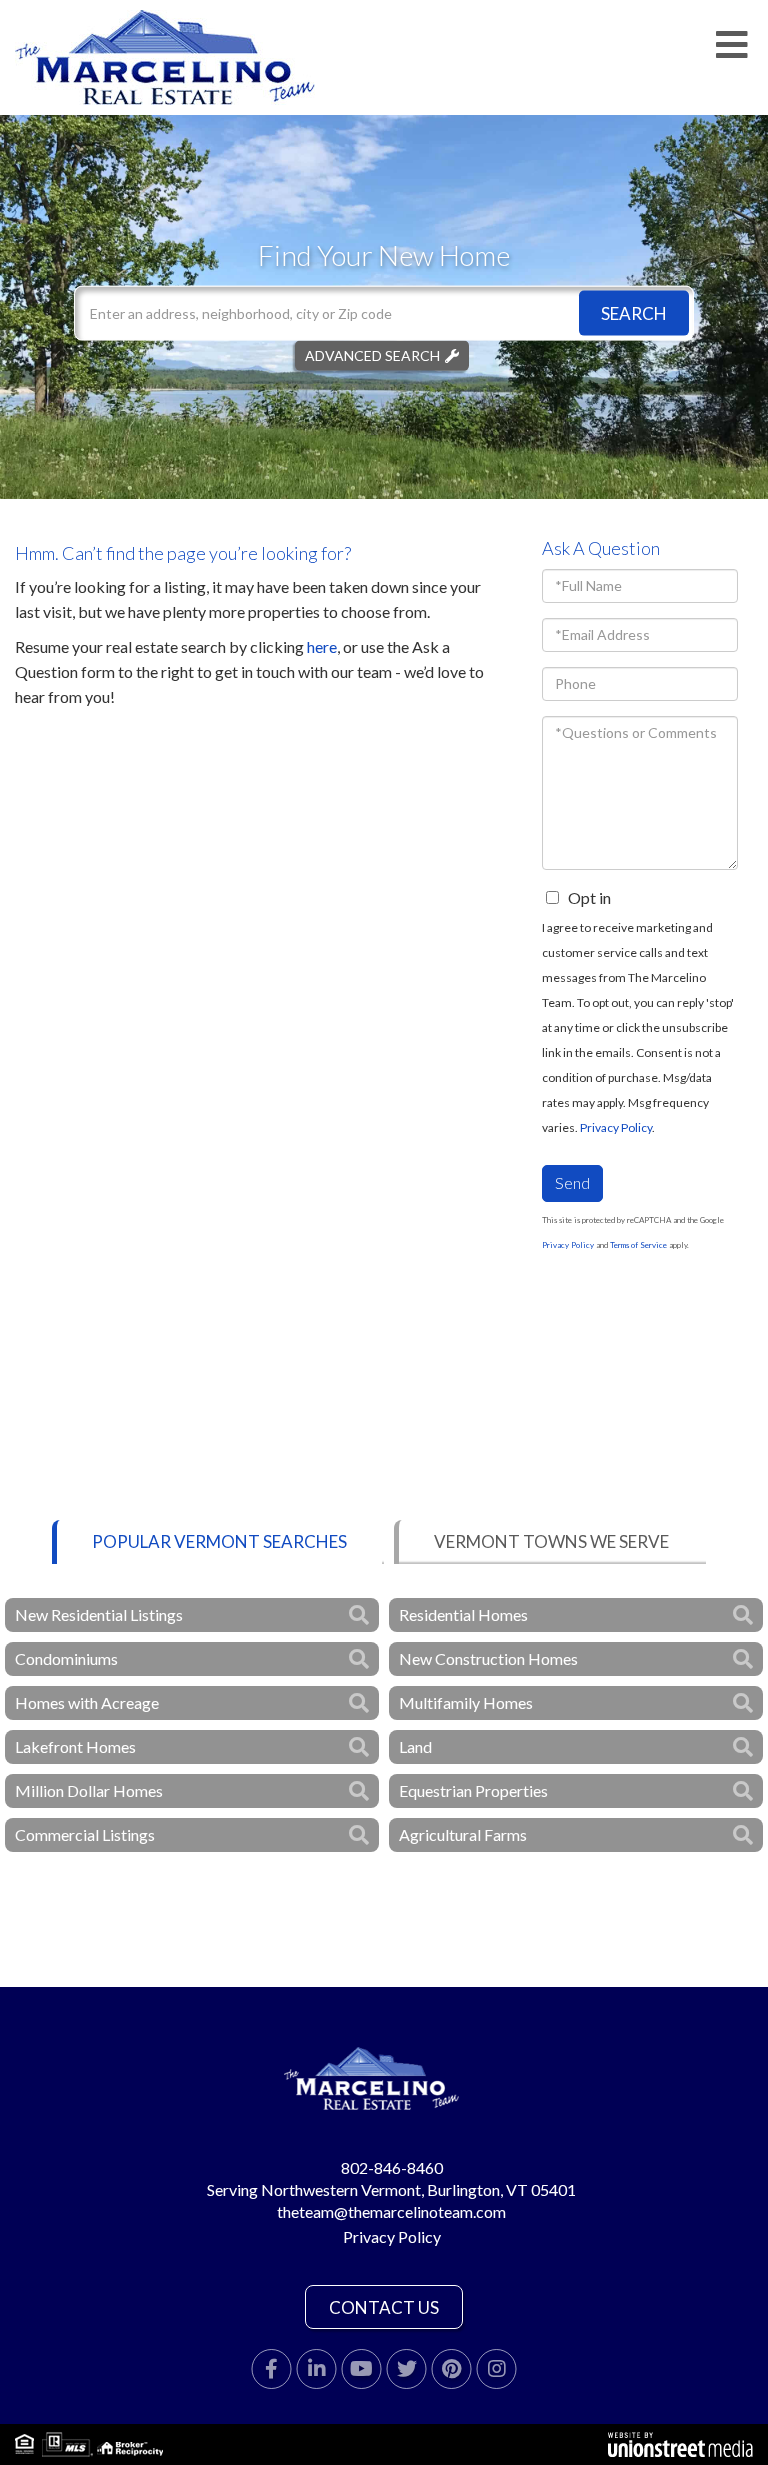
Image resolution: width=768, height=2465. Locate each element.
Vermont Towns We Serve (551, 1541)
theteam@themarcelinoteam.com (391, 2211)
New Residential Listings (99, 1614)
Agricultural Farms (463, 1834)
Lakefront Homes (75, 1746)
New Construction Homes (488, 1658)
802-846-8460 (392, 2167)
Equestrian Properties (473, 1790)
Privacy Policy (616, 1127)
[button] (634, 312)
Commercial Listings (85, 1834)
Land (415, 1746)
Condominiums (66, 1658)
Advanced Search (372, 354)
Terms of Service (638, 1245)
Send (572, 1182)
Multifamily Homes (466, 1702)
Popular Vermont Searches (219, 1541)
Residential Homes (463, 1614)
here (322, 646)
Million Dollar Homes (89, 1790)
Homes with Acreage (87, 1702)
